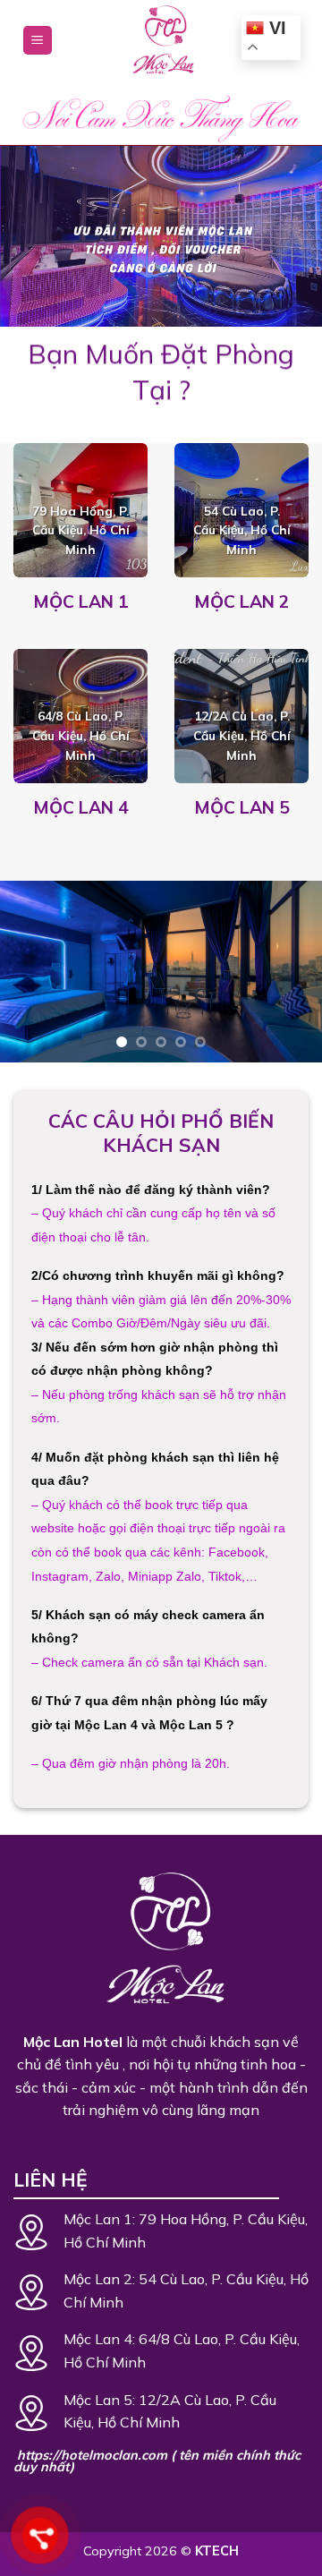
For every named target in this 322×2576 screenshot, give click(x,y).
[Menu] (38, 41)
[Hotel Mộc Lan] (161, 40)
